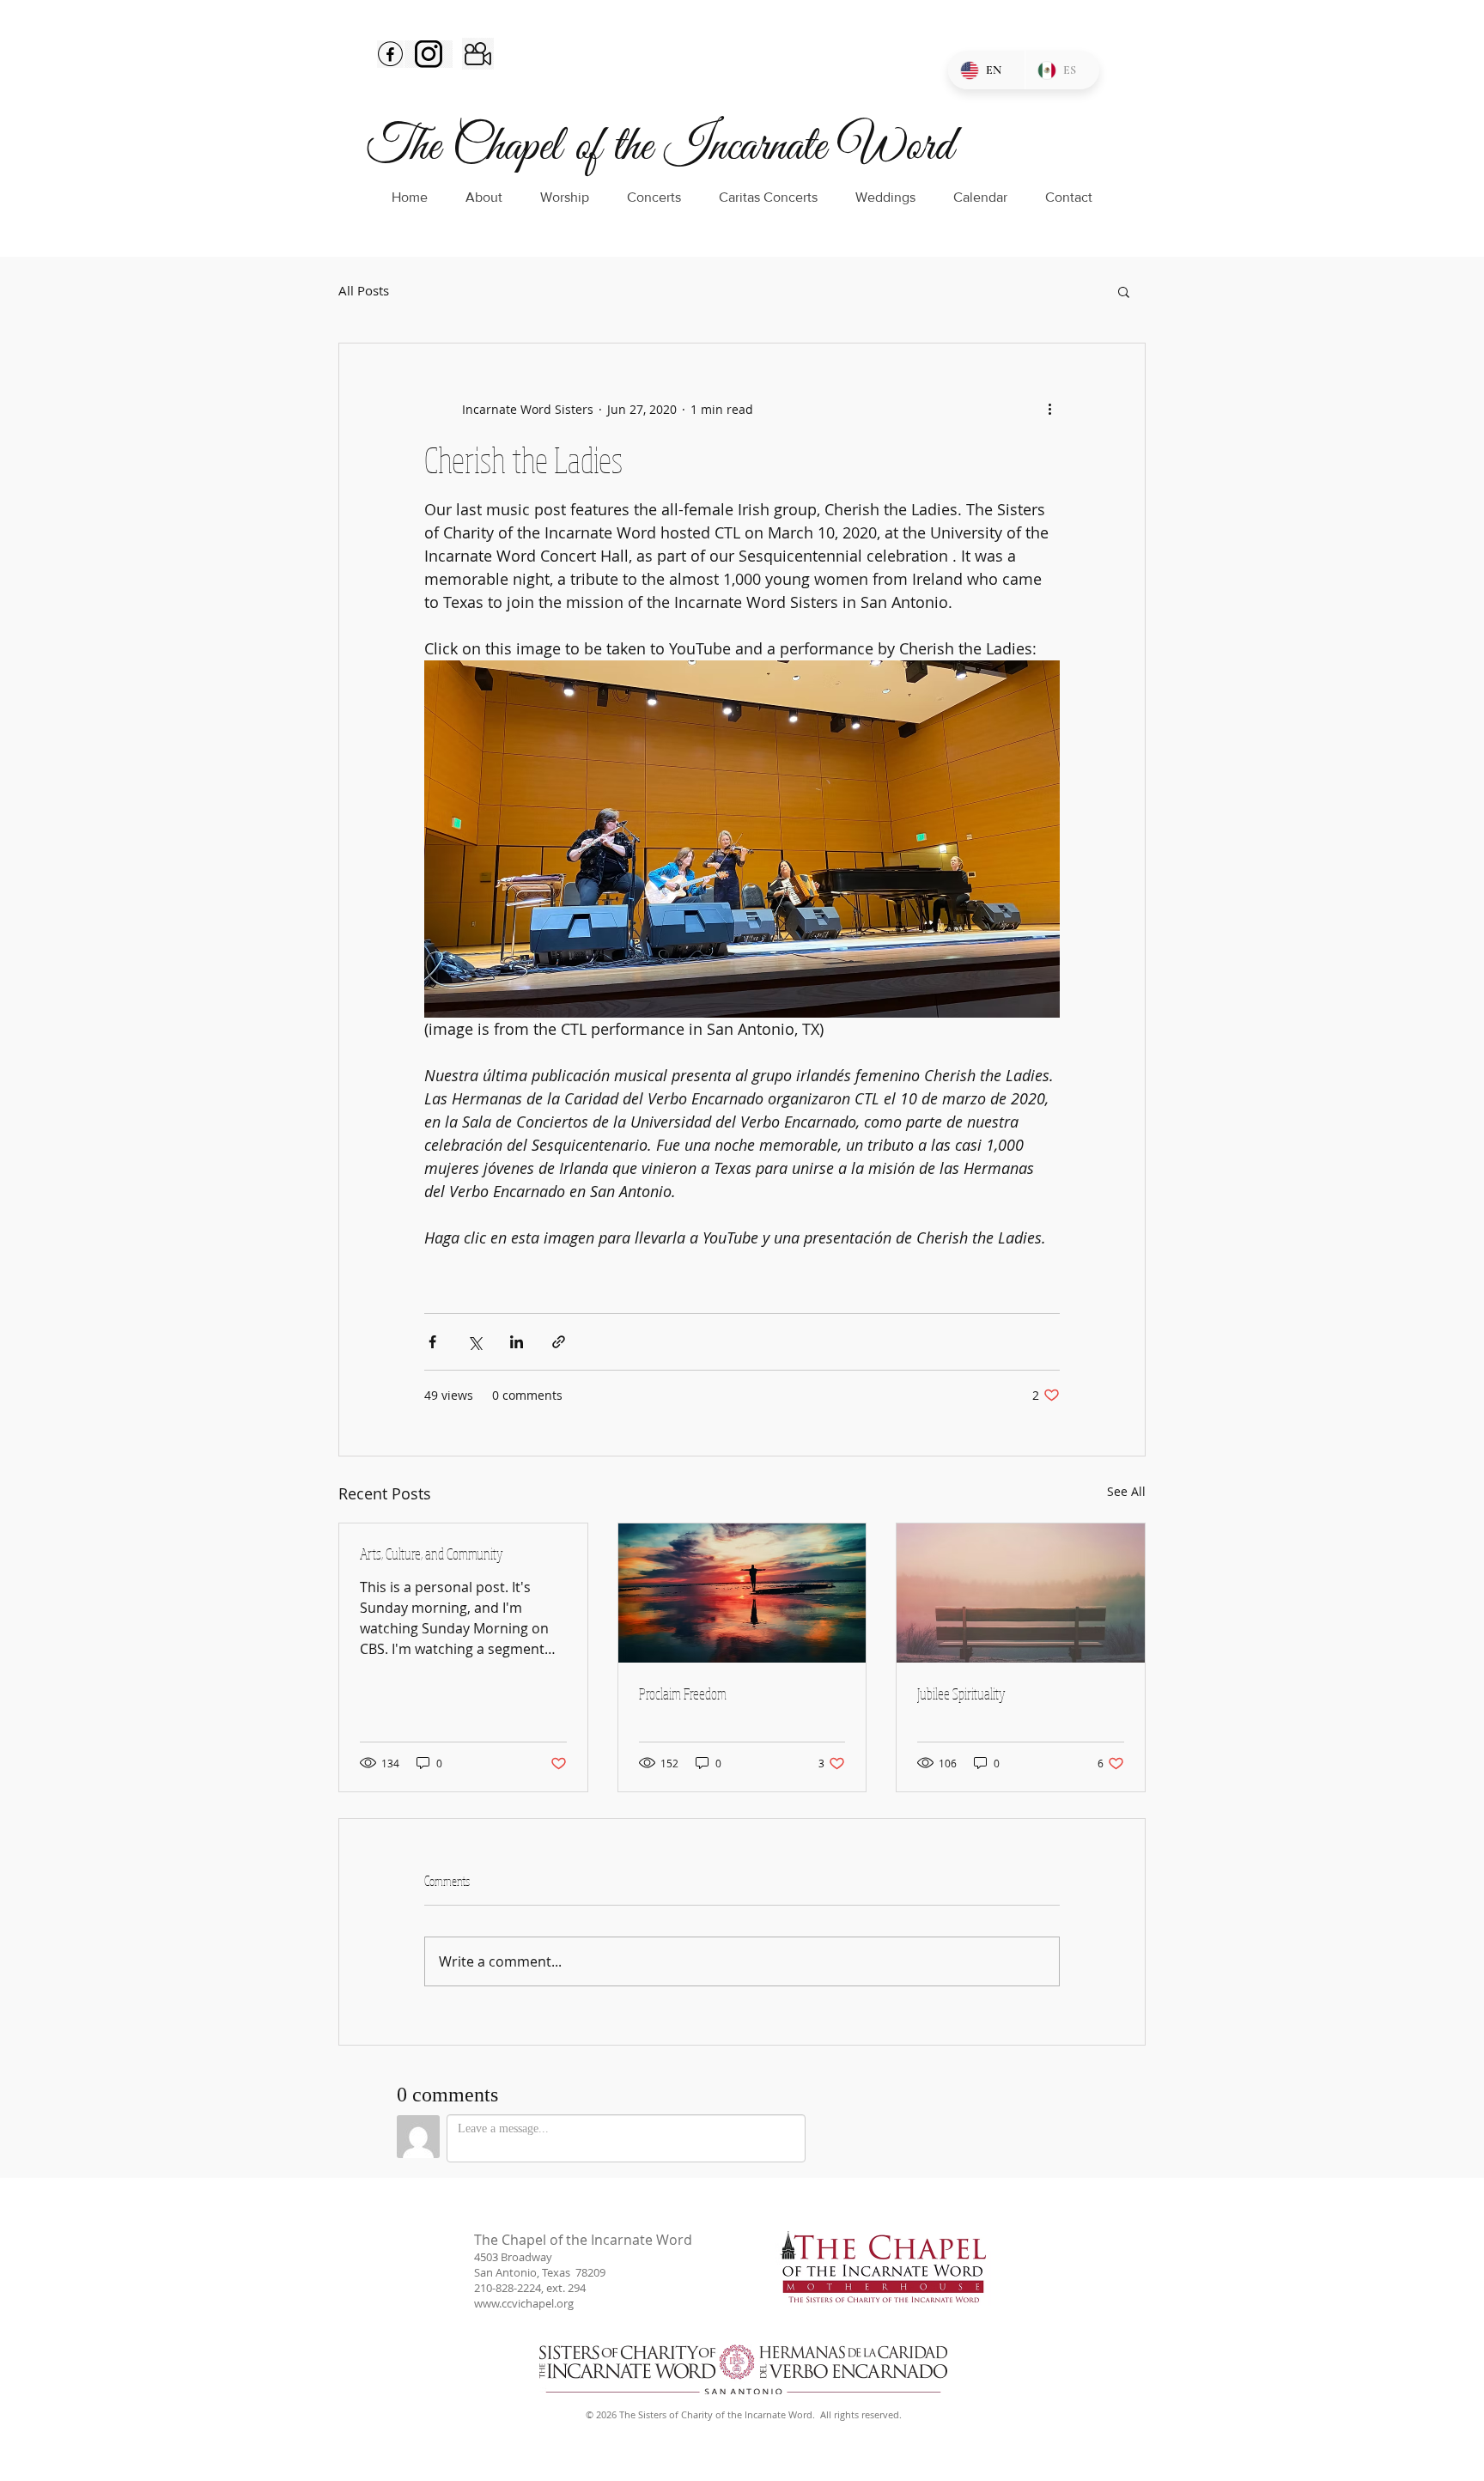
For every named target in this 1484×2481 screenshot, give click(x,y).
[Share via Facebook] (432, 1342)
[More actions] (1049, 409)
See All (1126, 1491)
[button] (1124, 291)
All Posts (364, 291)
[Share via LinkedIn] (517, 1342)
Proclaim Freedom (683, 1694)
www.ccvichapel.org (524, 2303)
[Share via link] (559, 1342)
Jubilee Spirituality (961, 1694)
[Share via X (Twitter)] (474, 1342)
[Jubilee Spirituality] (1021, 1593)
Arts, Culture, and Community (432, 1554)
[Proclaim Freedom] (742, 1593)
